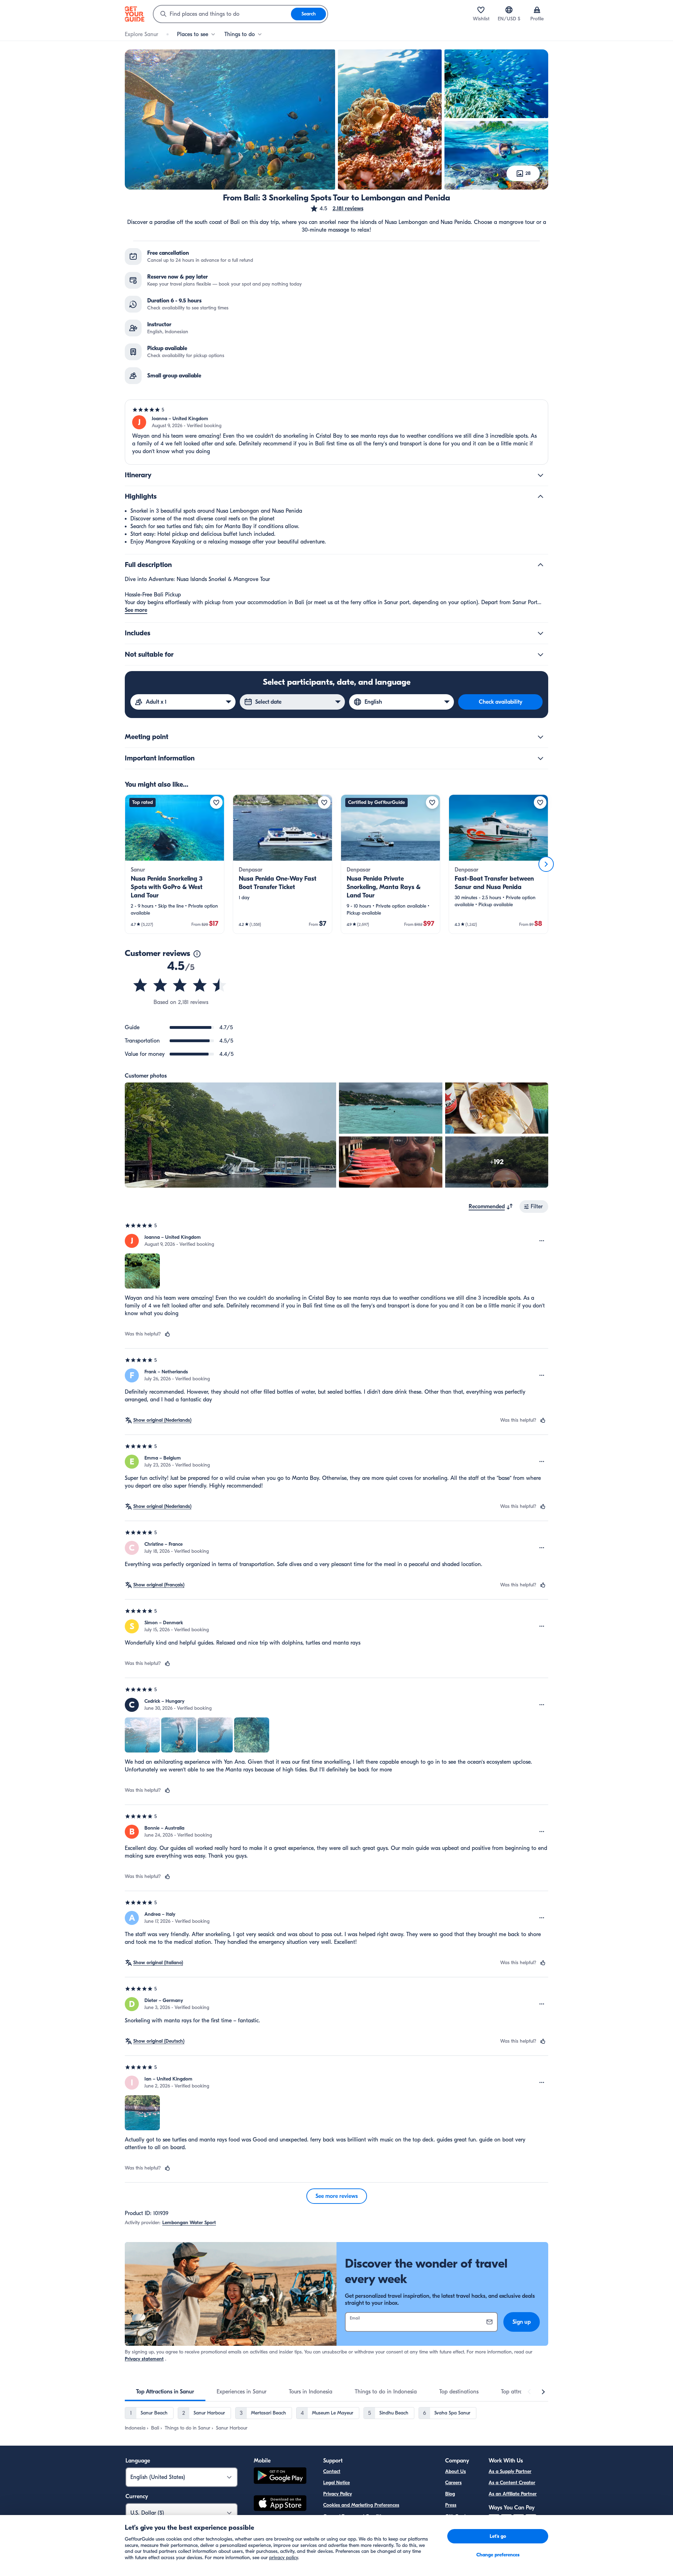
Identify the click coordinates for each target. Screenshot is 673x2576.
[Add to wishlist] (216, 802)
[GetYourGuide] (135, 14)
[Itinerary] (541, 475)
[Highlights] (541, 497)
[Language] (509, 10)
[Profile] (537, 10)
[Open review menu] (542, 1241)
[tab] (165, 2392)
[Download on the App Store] (280, 2504)
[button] (337, 209)
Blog (450, 2494)
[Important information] (541, 758)
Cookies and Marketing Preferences (361, 2505)
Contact (332, 2471)
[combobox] (222, 14)
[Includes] (541, 633)
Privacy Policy (338, 2494)
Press (451, 2505)
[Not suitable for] (541, 655)
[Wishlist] (481, 10)
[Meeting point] (541, 737)
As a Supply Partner (510, 2471)
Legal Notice (336, 2483)
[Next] (546, 864)
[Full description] (541, 565)
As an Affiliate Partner (513, 2494)
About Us (456, 2471)
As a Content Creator (512, 2483)
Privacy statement (144, 2359)
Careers (453, 2483)
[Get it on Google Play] (280, 2477)
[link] (175, 864)
